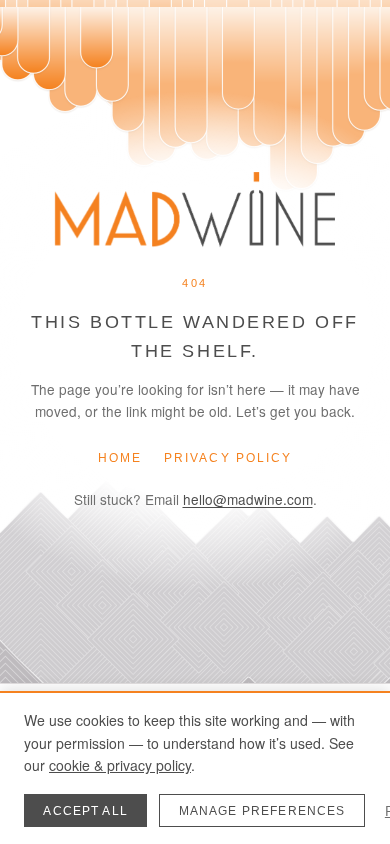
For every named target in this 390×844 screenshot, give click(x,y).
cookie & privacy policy (120, 765)
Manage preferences (262, 811)
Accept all (85, 811)
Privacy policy (228, 458)
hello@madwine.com (248, 499)
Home (120, 458)
